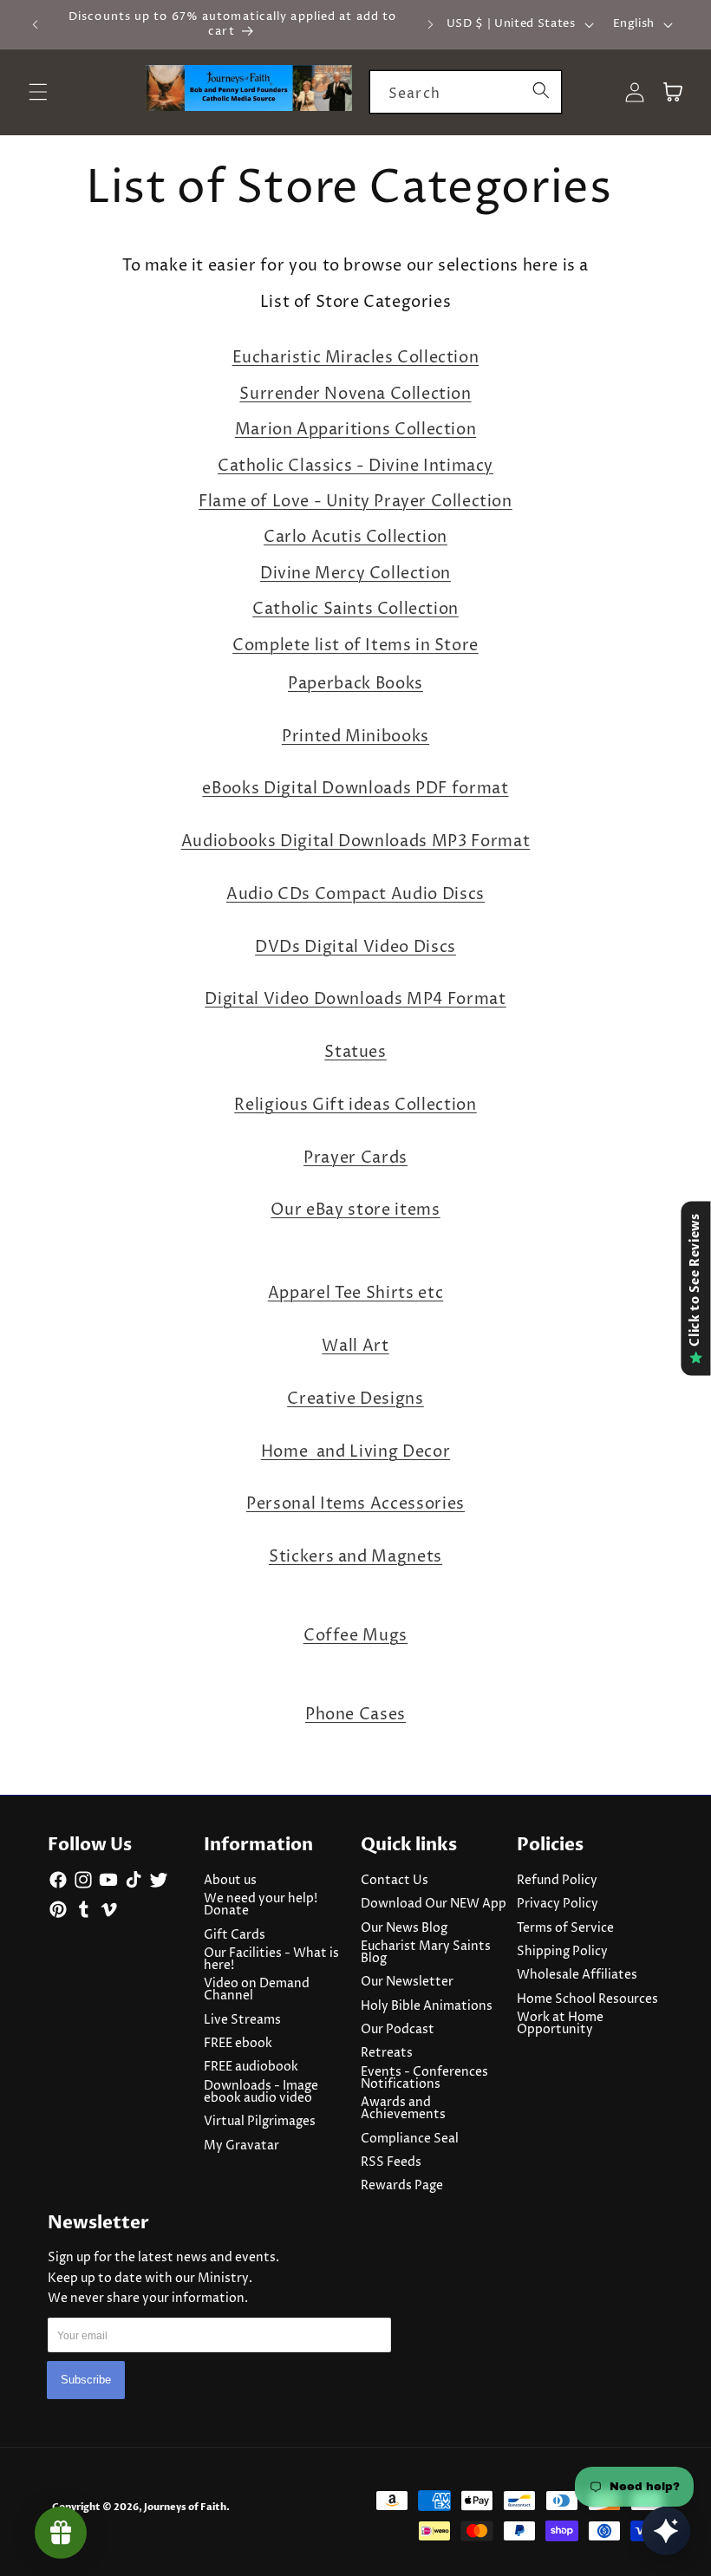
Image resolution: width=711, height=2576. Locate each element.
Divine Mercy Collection (355, 574)
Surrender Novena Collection (355, 394)
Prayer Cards (355, 1158)
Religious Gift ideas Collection (355, 1105)
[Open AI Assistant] (666, 2531)
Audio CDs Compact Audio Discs (355, 895)
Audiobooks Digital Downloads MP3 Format (356, 842)
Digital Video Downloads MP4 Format (355, 1000)
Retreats (387, 2053)
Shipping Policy (562, 1952)
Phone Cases (355, 1715)
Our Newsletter (407, 1982)
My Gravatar (241, 2146)
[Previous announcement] (36, 24)
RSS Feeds (391, 2162)
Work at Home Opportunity (560, 2024)
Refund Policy (557, 1881)
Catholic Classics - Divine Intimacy (355, 466)
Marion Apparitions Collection (355, 430)
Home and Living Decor (356, 1452)
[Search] (540, 91)
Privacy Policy (558, 1904)
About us (230, 1881)
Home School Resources (587, 1999)
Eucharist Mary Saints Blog (426, 1953)
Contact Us (395, 1881)
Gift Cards (235, 1935)
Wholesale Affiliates (577, 1975)
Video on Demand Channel (257, 1990)
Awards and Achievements (403, 2109)
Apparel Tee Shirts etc (356, 1294)
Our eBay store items (355, 1210)
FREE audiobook (251, 2067)
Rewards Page (402, 2186)
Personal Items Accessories (355, 1504)
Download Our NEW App (434, 1904)
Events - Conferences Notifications (424, 2078)
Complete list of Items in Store (355, 646)
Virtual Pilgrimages (260, 2122)
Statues (355, 1053)
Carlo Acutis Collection (355, 537)
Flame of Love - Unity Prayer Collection (355, 502)
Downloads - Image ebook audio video (261, 2092)
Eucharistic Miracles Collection (356, 358)
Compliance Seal (410, 2139)
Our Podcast (398, 2030)
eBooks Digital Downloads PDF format (355, 789)
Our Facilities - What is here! (271, 1960)
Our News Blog (404, 1928)
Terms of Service (565, 1928)
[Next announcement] (430, 24)
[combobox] (466, 92)
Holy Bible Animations (427, 2006)
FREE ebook (238, 2044)
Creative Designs (355, 1399)
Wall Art (355, 1347)
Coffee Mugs (355, 1636)
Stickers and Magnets (355, 1557)
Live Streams (242, 2020)
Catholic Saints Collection (355, 609)
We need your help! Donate (261, 1905)
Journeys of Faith (185, 2507)
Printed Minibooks (355, 737)
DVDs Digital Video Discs (355, 948)
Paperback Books (355, 684)
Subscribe (86, 2380)
